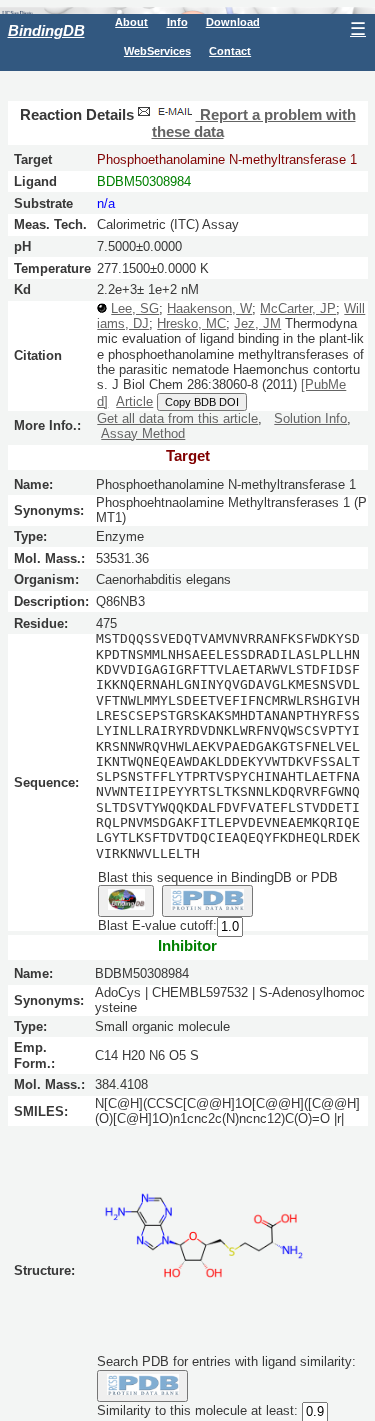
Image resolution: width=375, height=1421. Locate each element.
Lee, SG (135, 308)
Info (177, 22)
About (131, 22)
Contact (230, 51)
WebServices (157, 51)
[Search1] (126, 901)
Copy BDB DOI (202, 402)
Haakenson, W (209, 308)
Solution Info (310, 418)
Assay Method (143, 433)
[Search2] (207, 901)
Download (233, 22)
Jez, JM (257, 323)
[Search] (142, 1386)
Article (134, 401)
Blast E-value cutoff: (157, 926)
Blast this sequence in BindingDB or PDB (218, 877)
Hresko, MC (191, 323)
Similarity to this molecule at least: (197, 1410)
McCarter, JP (298, 308)
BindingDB (46, 30)
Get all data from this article (177, 418)
